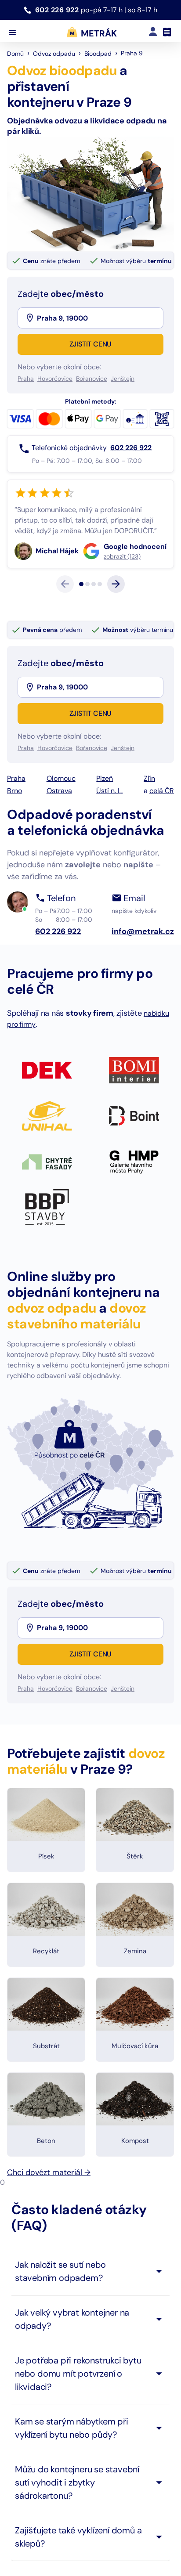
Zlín (149, 842)
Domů (15, 54)
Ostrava (59, 854)
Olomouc (61, 842)
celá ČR (162, 854)
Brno (14, 854)
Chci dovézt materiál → (49, 2236)
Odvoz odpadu (54, 54)
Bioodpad (98, 54)
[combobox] (99, 318)
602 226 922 (58, 10)
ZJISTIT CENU (91, 344)
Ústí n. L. (109, 854)
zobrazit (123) (54, 620)
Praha (16, 842)
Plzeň (105, 842)
